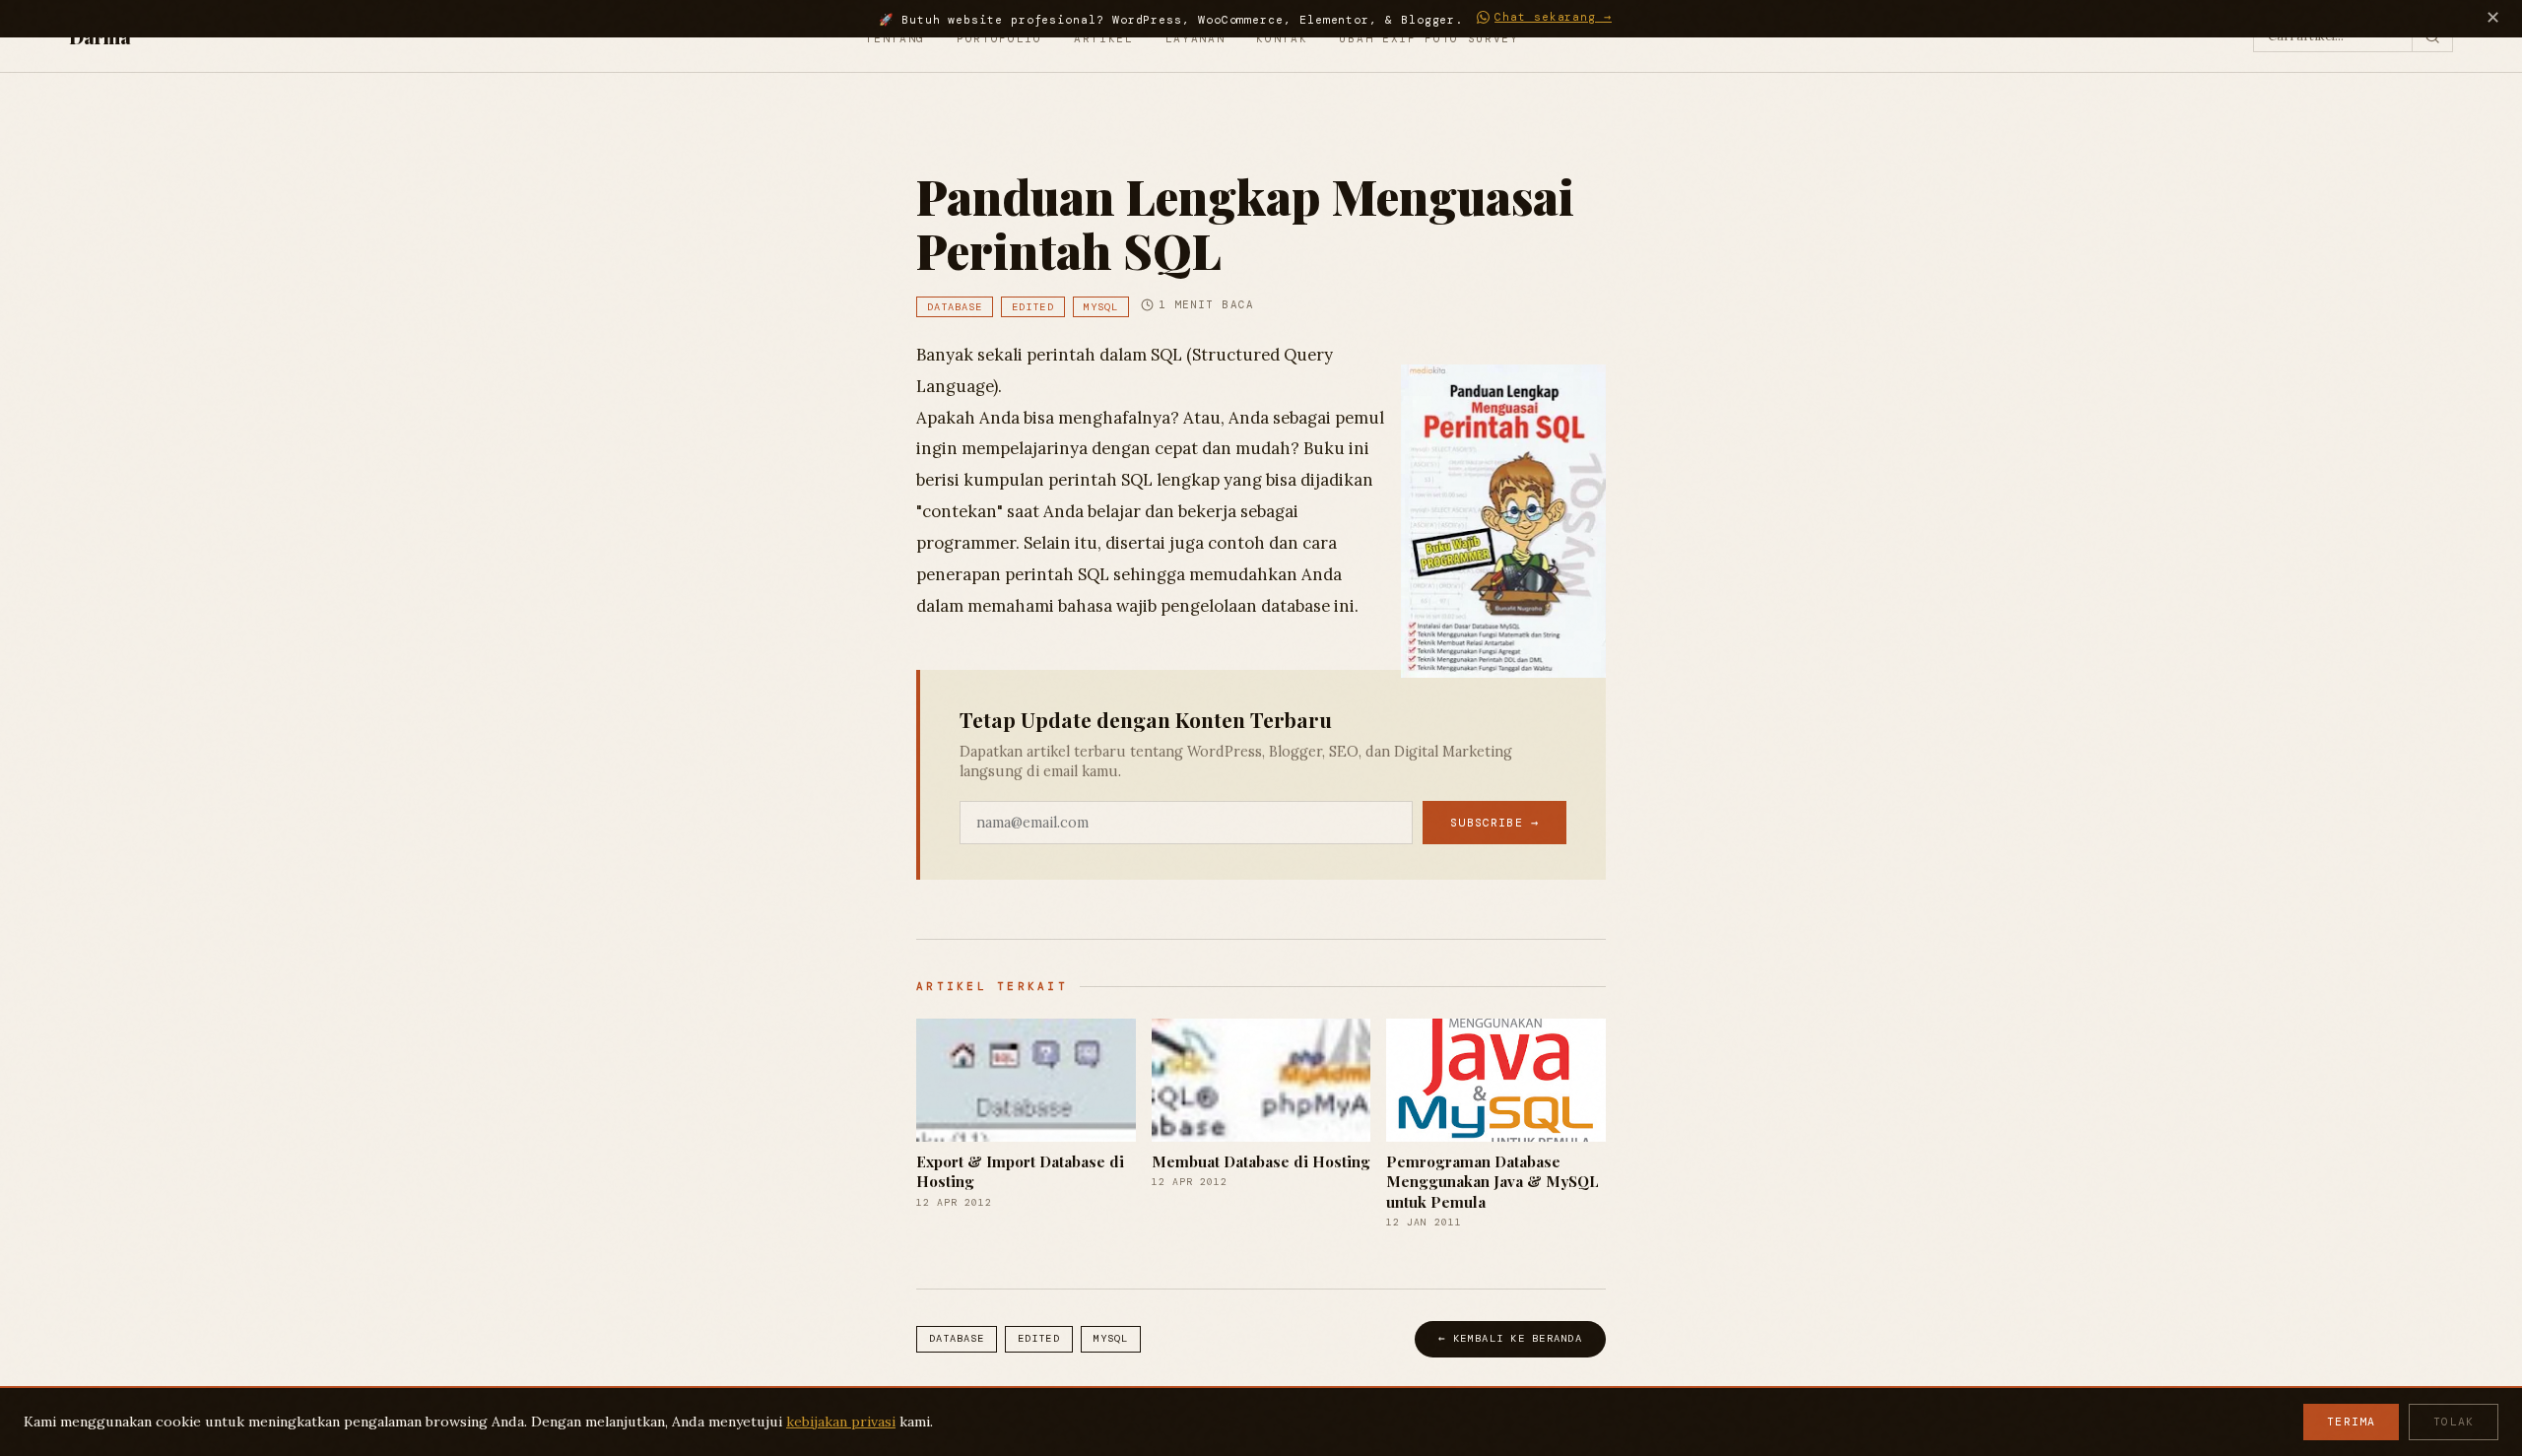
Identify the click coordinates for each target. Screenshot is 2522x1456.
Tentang (895, 38)
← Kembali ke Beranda (1510, 1338)
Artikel (1104, 38)
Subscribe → (1494, 823)
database (955, 307)
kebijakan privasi (841, 1422)
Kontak (1282, 38)
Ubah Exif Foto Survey (1428, 38)
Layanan (1195, 38)
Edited (1032, 307)
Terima (2351, 1422)
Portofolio (999, 38)
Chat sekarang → (1553, 17)
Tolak (2454, 1422)
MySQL (1101, 307)
